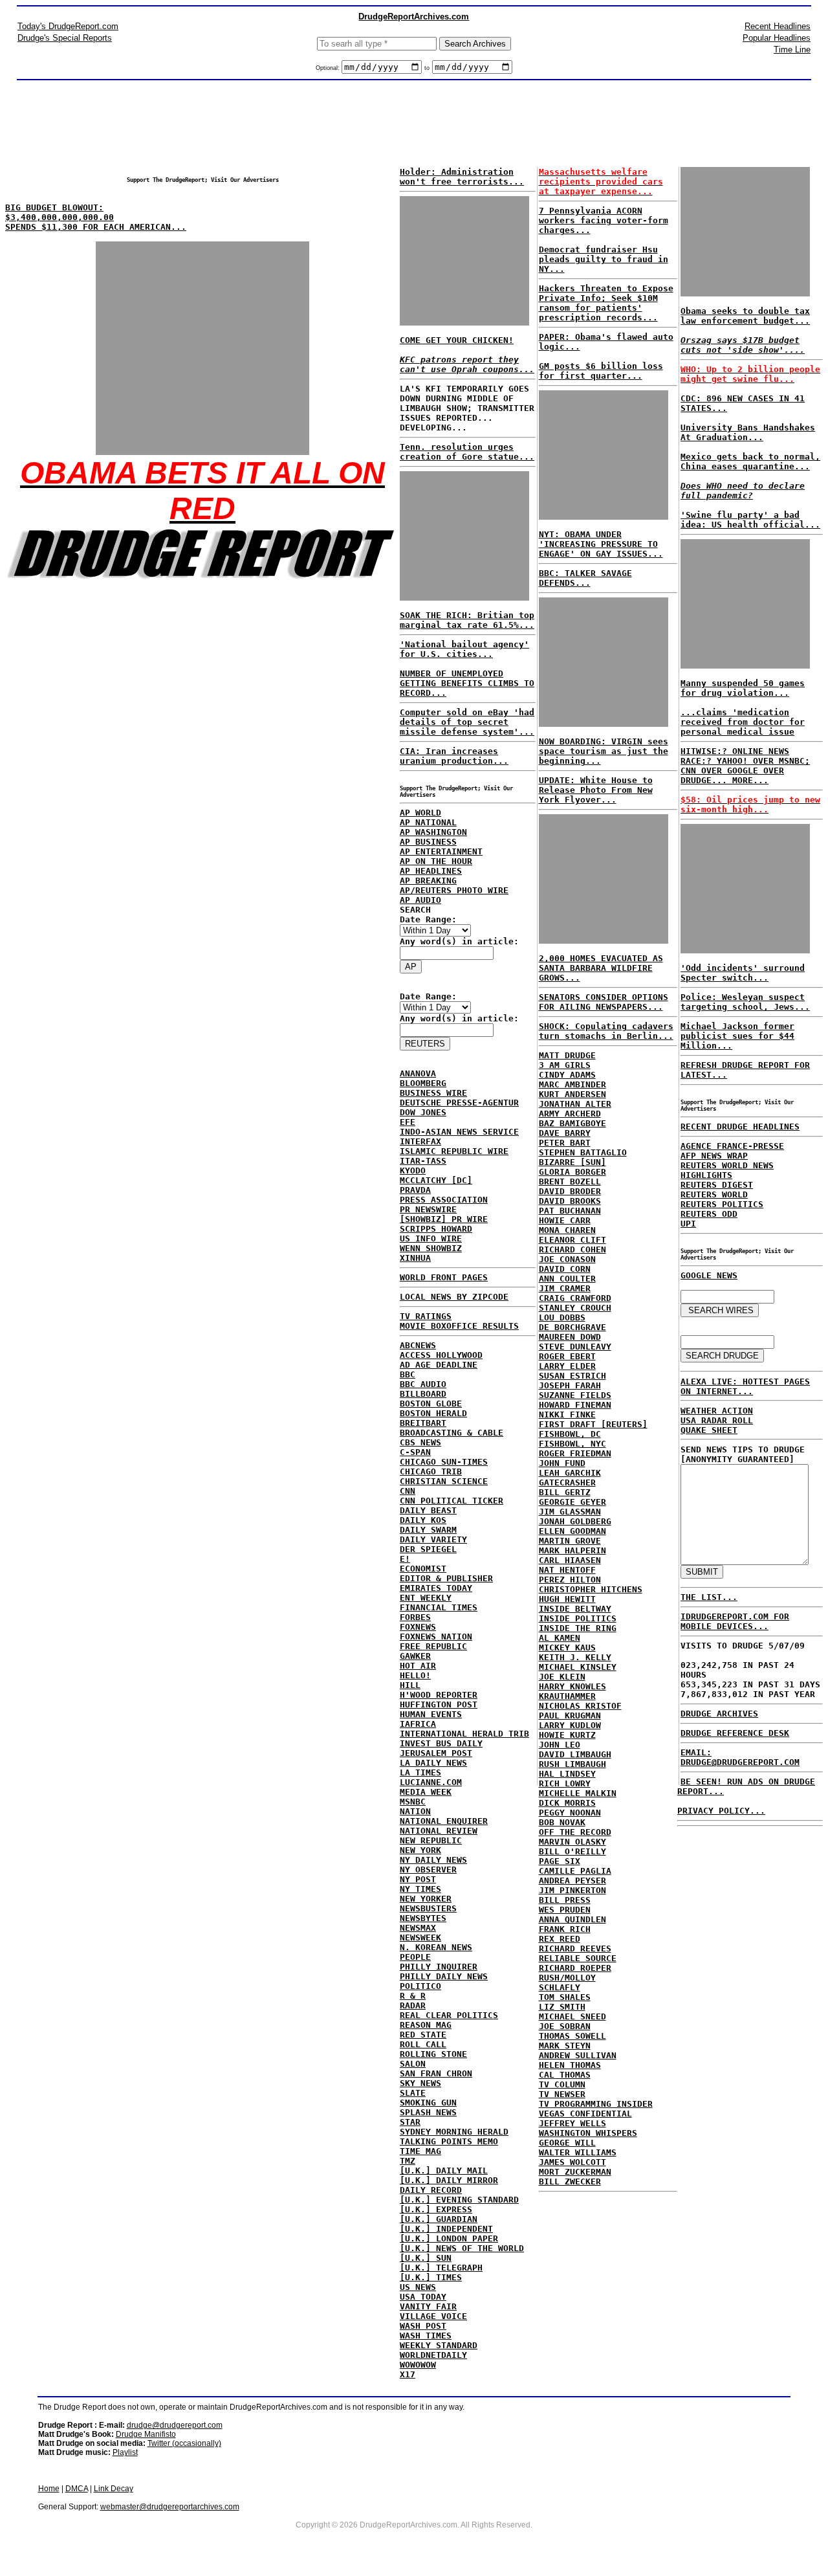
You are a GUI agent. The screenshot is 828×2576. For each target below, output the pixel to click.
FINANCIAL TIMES (439, 1607)
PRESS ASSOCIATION (444, 1200)
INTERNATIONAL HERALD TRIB (464, 1734)
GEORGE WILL (567, 2143)
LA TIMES (420, 1772)
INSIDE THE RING (578, 1628)
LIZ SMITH (562, 2007)
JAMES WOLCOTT (572, 2162)
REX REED (560, 1939)
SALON (413, 2064)
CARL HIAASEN (570, 1560)
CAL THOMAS (565, 2075)
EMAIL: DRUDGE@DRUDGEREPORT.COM (740, 1757)
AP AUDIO (420, 900)
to (427, 68)
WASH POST (423, 2326)
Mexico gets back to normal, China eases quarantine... (750, 461)
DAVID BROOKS (570, 1201)
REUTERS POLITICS (722, 1204)
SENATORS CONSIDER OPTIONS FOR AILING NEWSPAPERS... (604, 1002)
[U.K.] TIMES (431, 2277)
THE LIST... (709, 1597)
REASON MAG (426, 2025)
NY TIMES (420, 1889)
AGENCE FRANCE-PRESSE (732, 1146)
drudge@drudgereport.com (175, 2425)
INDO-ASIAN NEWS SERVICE (459, 1132)
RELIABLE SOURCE (578, 1958)
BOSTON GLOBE (431, 1404)
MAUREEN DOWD (570, 1337)
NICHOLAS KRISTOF (580, 1706)
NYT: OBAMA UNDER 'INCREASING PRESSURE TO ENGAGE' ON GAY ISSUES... (601, 544)
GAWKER (415, 1656)
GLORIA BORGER (572, 1172)
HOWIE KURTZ (567, 1735)
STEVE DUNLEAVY (575, 1347)
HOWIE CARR (565, 1220)
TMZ (408, 2161)
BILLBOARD (423, 1394)
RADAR (413, 2005)
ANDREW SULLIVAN (578, 2055)
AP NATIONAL (428, 822)
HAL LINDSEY (567, 1774)
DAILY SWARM (428, 1530)
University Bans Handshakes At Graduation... (748, 432)
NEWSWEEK (420, 1938)
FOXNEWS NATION (436, 1637)
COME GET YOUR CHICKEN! (457, 340)
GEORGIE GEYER (572, 1502)
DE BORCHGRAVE (572, 1327)
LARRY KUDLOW (570, 1725)
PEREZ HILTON (570, 1580)
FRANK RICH (565, 1929)
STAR (410, 2122)
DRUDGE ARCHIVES (719, 1714)
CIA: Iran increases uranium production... (454, 756)
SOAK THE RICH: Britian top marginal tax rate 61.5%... (467, 620)
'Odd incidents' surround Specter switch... (743, 973)
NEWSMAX (418, 1928)
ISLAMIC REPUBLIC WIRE (454, 1151)
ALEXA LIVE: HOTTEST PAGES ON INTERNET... (745, 1386)
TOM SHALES (565, 1997)
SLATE (413, 2093)
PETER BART (565, 1143)
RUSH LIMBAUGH (572, 1764)
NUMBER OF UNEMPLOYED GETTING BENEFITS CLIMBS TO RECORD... (467, 683)
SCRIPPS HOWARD (436, 1229)
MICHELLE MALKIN (578, 1793)
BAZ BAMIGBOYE (572, 1123)
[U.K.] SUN (426, 2258)
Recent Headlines (778, 26)
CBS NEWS (420, 1442)
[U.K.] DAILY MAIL (444, 2171)
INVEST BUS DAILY (441, 1743)
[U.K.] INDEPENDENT (446, 2229)
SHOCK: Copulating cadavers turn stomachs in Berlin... (606, 1031)
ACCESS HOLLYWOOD (441, 1355)
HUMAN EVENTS (431, 1714)
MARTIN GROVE (570, 1541)
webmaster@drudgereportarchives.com (170, 2507)
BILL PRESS (565, 1900)
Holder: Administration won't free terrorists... (462, 177)
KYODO (413, 1171)
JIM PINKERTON (572, 1890)
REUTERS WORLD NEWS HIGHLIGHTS (727, 1170)
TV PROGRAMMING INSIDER (596, 2104)
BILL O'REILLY (572, 1851)
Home (49, 2489)
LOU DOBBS (562, 1317)
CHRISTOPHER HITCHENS (591, 1589)
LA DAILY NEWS (433, 1763)
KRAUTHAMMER (567, 1696)
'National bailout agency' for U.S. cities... (464, 649)
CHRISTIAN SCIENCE (444, 1481)
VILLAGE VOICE (433, 2316)
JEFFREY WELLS (572, 2123)
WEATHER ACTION (717, 1411)
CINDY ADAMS (567, 1075)
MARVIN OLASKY (572, 1842)
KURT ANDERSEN (572, 1094)
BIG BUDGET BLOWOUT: (54, 207)
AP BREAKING (428, 881)
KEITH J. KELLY (575, 1657)
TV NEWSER (562, 2094)
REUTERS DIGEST (717, 1185)
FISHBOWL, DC (570, 1434)
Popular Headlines (777, 38)
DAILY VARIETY (433, 1539)
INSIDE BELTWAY (575, 1609)
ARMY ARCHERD (570, 1114)
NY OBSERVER (428, 1870)
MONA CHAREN (567, 1230)
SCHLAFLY (560, 1987)
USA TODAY (423, 2297)
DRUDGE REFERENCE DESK (735, 1733)
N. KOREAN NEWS (436, 1947)
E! (405, 1559)
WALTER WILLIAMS (578, 2152)
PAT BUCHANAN (570, 1211)
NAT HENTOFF (567, 1570)
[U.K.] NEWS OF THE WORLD (462, 2248)
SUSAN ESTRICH (572, 1376)
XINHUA (415, 1258)
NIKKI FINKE (567, 1415)
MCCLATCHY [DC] (436, 1180)
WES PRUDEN (565, 1910)
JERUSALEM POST (436, 1753)
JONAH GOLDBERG (575, 1521)
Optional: (329, 68)
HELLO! (415, 1675)
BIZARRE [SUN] (572, 1162)
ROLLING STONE (433, 2054)
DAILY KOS (423, 1520)
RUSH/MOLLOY (567, 1978)
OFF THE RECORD (575, 1832)
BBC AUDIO (423, 1384)
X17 (408, 2374)
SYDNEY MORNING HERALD (454, 2132)
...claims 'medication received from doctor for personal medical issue (743, 722)
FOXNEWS (418, 1627)
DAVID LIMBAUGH (575, 1754)
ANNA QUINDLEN (572, 1919)
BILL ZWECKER (570, 2182)
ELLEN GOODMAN (572, 1531)
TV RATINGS (426, 1316)
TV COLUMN (562, 2084)
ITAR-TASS (423, 1161)
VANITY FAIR (428, 2306)
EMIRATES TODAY (436, 1588)
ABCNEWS (418, 1345)
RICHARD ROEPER (575, 1968)
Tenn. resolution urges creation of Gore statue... (467, 452)
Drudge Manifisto (146, 2434)
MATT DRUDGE (567, 1055)
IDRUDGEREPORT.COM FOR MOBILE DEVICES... (735, 1621)
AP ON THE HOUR (436, 861)
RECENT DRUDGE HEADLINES (740, 1127)
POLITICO (420, 1986)
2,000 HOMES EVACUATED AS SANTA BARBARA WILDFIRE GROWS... (601, 968)
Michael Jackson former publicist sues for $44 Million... (737, 1036)
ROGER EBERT (567, 1356)
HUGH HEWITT (567, 1599)
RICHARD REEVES (575, 1949)
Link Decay (114, 2489)
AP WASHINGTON (433, 832)
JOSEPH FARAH (570, 1385)
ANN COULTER (567, 1279)
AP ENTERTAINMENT (441, 851)
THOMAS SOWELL (572, 2036)
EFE (408, 1122)
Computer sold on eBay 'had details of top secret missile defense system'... (467, 722)
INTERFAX (420, 1141)
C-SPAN (415, 1452)
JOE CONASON (567, 1259)
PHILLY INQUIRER (439, 1967)
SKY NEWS (420, 2083)
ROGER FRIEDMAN (575, 1453)
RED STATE (423, 2035)
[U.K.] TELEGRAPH (441, 2268)
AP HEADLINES (431, 871)
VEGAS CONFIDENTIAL (585, 2114)
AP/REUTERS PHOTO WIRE (454, 890)
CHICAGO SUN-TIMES (444, 1462)
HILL (410, 1685)
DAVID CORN (565, 1269)
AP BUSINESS (428, 842)
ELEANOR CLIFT (572, 1240)
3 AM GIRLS (565, 1065)
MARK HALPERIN (572, 1550)
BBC (408, 1374)
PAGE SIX (560, 1861)
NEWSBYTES (423, 1918)
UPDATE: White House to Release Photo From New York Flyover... (596, 790)
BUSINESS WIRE (433, 1093)
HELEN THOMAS (570, 2065)
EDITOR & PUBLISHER (446, 1578)
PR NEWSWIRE (428, 1209)
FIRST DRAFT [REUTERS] (593, 1424)
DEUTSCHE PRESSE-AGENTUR (459, 1103)
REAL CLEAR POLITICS (449, 2015)
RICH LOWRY (565, 1783)
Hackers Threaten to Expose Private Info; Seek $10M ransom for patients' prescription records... (606, 303)
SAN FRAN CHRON (436, 2073)
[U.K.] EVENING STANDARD (459, 2200)
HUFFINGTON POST (439, 1704)
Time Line (792, 50)
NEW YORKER (426, 1899)
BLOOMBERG (423, 1083)
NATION (415, 1811)
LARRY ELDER (567, 1366)
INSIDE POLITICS (578, 1618)
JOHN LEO (560, 1745)
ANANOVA (418, 1073)
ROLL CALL (423, 2044)
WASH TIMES (426, 2336)
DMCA (77, 2489)
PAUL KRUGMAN (570, 1715)
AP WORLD (420, 813)
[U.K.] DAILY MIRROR (449, 2180)
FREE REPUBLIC (433, 1646)
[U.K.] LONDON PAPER (449, 2238)
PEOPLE (415, 1957)
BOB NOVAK (562, 1822)
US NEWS (418, 2287)
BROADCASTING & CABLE (452, 1433)
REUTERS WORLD (714, 1194)
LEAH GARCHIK (570, 1473)
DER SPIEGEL (428, 1549)
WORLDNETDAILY (433, 2355)
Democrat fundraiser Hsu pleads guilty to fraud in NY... (604, 259)
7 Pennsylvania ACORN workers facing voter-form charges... (604, 220)
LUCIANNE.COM (431, 1782)
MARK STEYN (565, 2046)
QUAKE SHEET (709, 1430)
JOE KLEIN (562, 1677)
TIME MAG (420, 2151)
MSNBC (413, 1802)
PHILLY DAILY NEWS (444, 1976)
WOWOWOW (418, 2365)
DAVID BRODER (570, 1191)
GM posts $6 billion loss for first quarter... (601, 371)
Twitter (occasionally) (184, 2443)
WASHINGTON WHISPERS (588, 2133)
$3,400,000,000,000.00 (60, 217)
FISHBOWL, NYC (572, 1444)
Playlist (125, 2452)
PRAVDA (415, 1190)
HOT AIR (418, 1666)
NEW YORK (420, 1850)
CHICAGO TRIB (431, 1471)
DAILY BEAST (428, 1510)
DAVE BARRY (565, 1133)
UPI (688, 1224)
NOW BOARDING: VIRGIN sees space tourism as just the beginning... (604, 751)
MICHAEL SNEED (572, 2016)
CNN (408, 1491)
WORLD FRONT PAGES (444, 1277)
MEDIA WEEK (426, 1792)
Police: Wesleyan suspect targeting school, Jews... (745, 1002)
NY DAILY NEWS (433, 1860)
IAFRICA (418, 1724)
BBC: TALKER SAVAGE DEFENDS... (585, 578)
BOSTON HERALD (433, 1413)
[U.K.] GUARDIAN (439, 2219)
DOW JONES (423, 1112)
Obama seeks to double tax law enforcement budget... (745, 316)
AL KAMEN (560, 1638)
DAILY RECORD (431, 2190)
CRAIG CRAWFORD (575, 1298)
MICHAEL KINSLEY (578, 1667)
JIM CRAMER (565, 1288)
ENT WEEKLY (426, 1598)
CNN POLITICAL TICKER (452, 1501)
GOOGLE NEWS (709, 1275)
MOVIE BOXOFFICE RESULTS (459, 1326)
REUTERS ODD (709, 1214)
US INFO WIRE (431, 1238)
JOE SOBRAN (565, 2026)
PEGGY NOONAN (570, 1813)
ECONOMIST (423, 1569)
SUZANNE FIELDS (575, 1395)
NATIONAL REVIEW (439, 1831)
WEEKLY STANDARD (439, 2345)
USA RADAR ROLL (717, 1420)
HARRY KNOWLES (572, 1686)
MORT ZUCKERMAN (575, 2172)
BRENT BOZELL (570, 1182)
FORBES (415, 1617)
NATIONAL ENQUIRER (444, 1821)
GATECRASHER (567, 1482)
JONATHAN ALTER (575, 1104)
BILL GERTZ (565, 1492)
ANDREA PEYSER (572, 1881)
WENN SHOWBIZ (431, 1248)
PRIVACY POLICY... (721, 1811)
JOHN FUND (562, 1463)
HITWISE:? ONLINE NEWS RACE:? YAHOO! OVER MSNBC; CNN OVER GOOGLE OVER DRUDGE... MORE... (745, 766)
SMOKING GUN (428, 2103)
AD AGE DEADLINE (439, 1365)
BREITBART (423, 1423)
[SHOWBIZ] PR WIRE (444, 1219)
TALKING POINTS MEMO (449, 2141)
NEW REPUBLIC (431, 1840)
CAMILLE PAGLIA (575, 1871)
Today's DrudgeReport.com (68, 26)
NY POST (418, 1879)
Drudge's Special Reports (65, 38)
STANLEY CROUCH (575, 1308)
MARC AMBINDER (572, 1084)
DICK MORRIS (567, 1803)
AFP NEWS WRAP (714, 1156)
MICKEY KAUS (567, 1648)
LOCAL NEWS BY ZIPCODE (454, 1297)
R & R (413, 1996)
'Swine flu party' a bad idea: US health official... (750, 520)
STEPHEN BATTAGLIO (583, 1152)
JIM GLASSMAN (570, 1512)
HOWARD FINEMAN (575, 1405)
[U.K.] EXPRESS (436, 2209)
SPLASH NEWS (428, 2112)
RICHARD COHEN (572, 1249)
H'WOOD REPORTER (439, 1695)
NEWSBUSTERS (428, 1908)
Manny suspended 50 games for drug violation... (743, 688)
